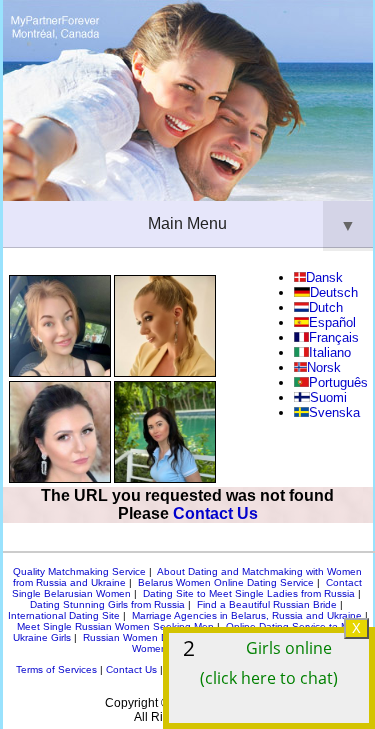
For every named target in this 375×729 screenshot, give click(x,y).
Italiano (330, 352)
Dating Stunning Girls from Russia (107, 604)
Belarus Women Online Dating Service (226, 582)
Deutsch (334, 292)
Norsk (324, 367)
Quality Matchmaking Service (79, 571)
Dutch (326, 307)
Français (334, 337)
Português (338, 382)
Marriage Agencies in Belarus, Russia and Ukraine (247, 615)
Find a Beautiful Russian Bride (267, 604)
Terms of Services (56, 669)
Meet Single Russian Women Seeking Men (115, 626)
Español (332, 322)
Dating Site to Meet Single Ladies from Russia (249, 593)
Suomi (328, 397)
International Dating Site (64, 615)
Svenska (334, 412)
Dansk (324, 277)
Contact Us (215, 513)
